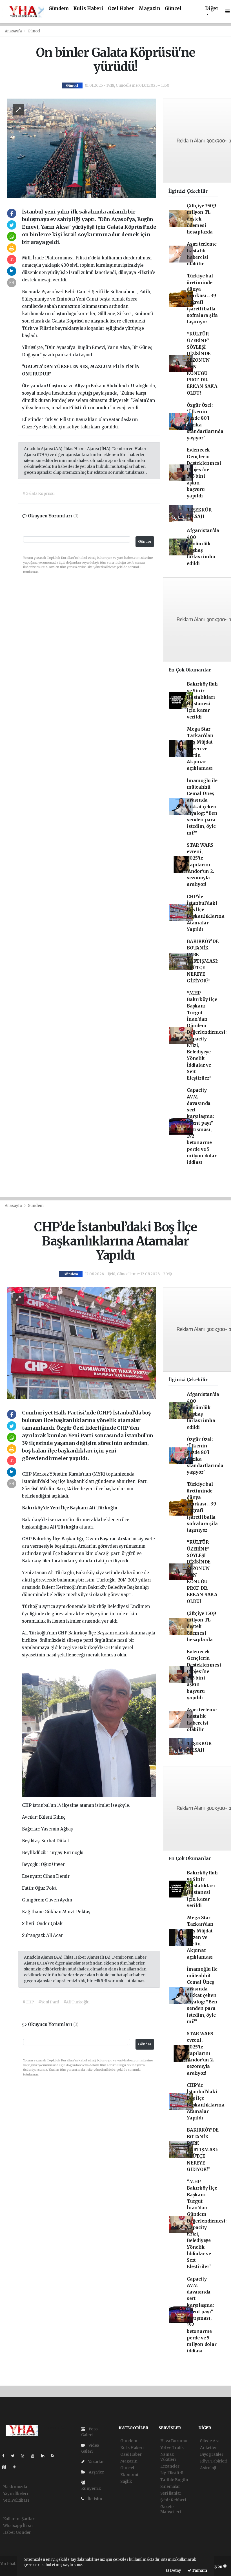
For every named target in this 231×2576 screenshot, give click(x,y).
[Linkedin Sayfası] (45, 2456)
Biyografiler (212, 2454)
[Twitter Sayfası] (15, 2456)
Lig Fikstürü (172, 2473)
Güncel (173, 9)
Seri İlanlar (171, 2493)
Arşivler (96, 2472)
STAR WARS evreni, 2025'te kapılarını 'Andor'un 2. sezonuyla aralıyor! (200, 865)
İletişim (94, 2499)
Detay (175, 2571)
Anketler (208, 2448)
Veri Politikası (16, 2500)
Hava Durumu (174, 2441)
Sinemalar (170, 2486)
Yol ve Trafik (172, 2448)
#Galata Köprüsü (39, 493)
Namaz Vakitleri (168, 2457)
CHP (27, 1474)
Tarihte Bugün (174, 2480)
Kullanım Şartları (19, 2519)
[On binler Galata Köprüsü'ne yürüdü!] (82, 148)
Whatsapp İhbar (18, 2526)
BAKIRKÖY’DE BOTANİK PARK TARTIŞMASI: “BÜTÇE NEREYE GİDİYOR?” (203, 961)
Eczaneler (170, 2466)
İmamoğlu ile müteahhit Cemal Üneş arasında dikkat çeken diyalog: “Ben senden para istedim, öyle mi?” (202, 807)
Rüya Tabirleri (214, 2461)
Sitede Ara (210, 2441)
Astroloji (208, 2468)
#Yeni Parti (49, 2002)
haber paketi (12, 2570)
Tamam (199, 2571)
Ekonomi (129, 2475)
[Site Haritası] (6, 2467)
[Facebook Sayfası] (6, 2456)
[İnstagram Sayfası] (25, 2456)
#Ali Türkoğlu (76, 2002)
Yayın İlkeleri (15, 2493)
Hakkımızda (15, 2487)
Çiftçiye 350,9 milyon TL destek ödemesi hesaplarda (201, 219)
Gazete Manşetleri (171, 2509)
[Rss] (55, 2456)
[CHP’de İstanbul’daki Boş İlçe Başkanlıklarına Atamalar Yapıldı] (82, 1343)
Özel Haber (121, 9)
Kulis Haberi (88, 9)
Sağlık (126, 2481)
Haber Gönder (17, 2532)
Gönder (145, 541)
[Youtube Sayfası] (35, 2456)
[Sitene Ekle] (16, 2467)
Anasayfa (14, 31)
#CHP (28, 2002)
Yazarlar (95, 2462)
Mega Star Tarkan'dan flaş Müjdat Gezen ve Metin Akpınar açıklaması (200, 749)
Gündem (59, 9)
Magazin (149, 9)
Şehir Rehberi (173, 2500)
